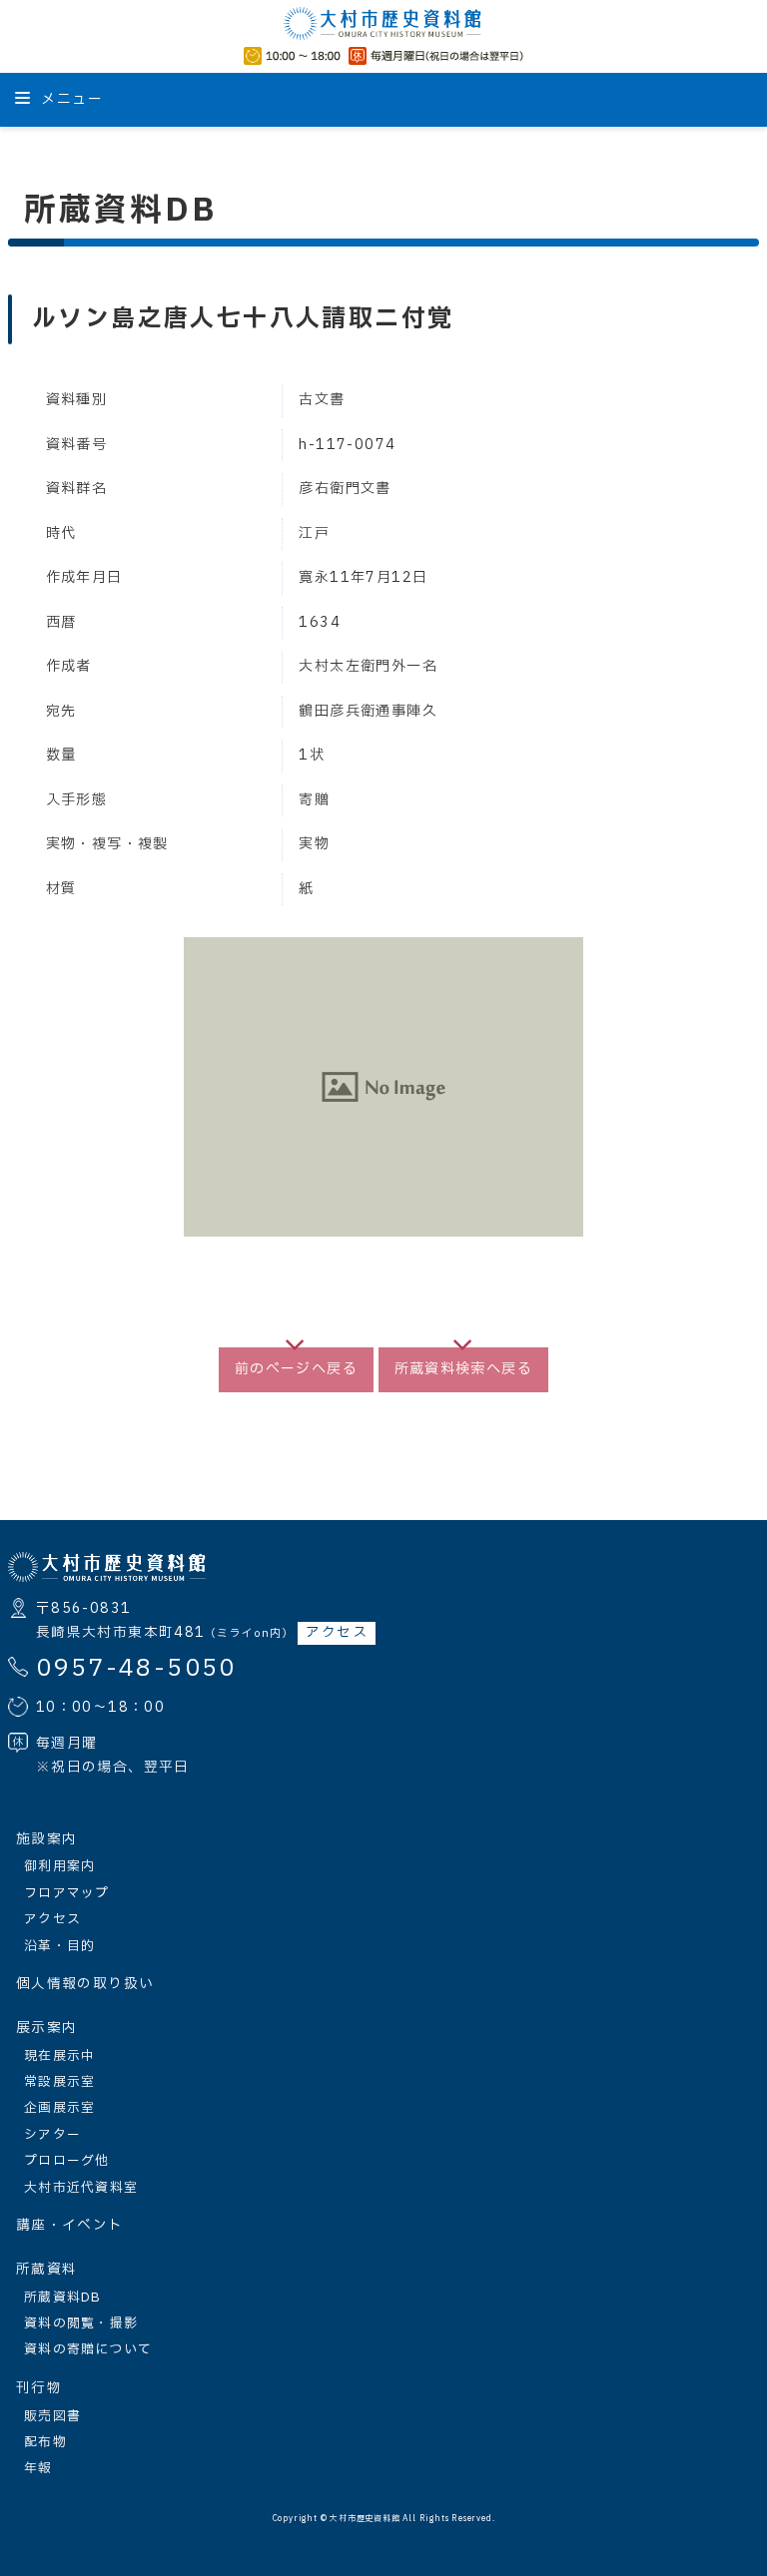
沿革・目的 (59, 1946)
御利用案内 (59, 1866)
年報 (38, 2468)
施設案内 (46, 1839)
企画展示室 (59, 2108)
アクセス (336, 1633)
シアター (52, 2135)
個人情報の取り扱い (85, 1984)
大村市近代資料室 (81, 2188)
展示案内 (46, 2028)
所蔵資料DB (63, 2298)
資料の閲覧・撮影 (81, 2323)
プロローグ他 (67, 2161)
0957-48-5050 (136, 1669)
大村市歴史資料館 (365, 2519)
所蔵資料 (46, 2270)
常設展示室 (59, 2082)
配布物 (45, 2442)
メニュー (70, 99)
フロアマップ (67, 1893)
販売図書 (52, 2416)
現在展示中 (59, 2056)
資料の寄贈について (88, 2349)
